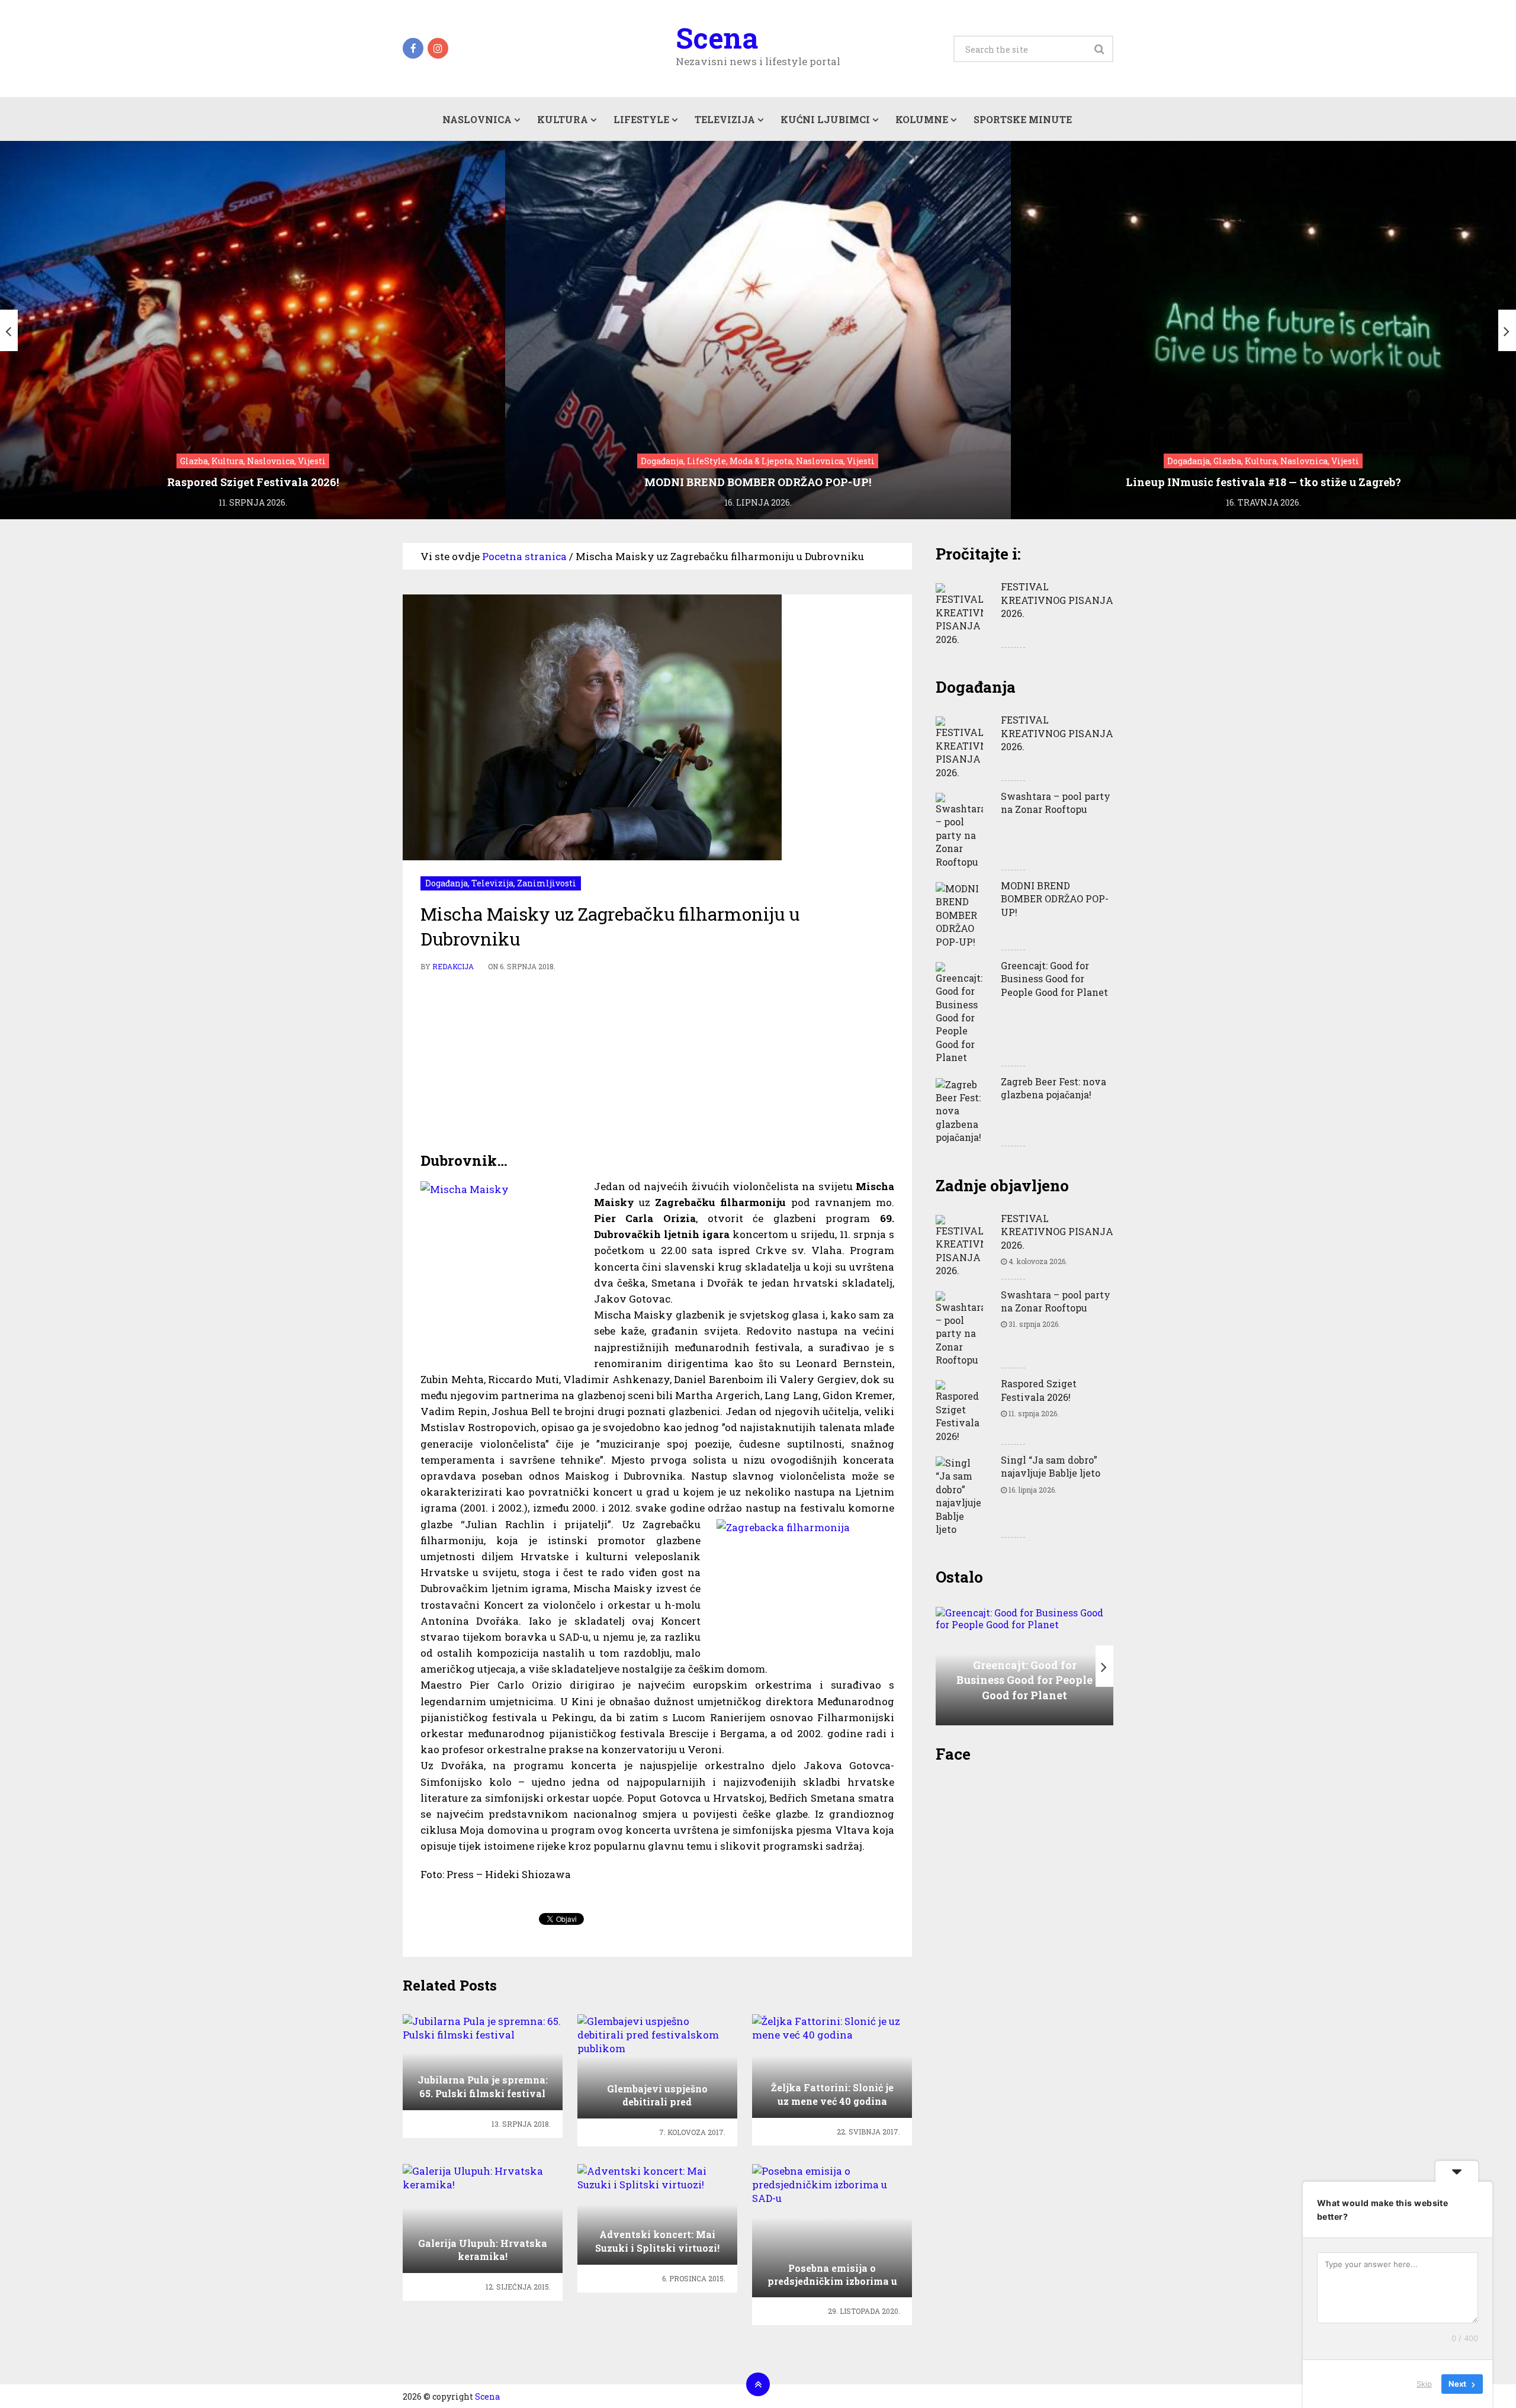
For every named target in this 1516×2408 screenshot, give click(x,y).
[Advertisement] (657, 1062)
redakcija (453, 966)
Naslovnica (477, 119)
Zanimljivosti (547, 883)
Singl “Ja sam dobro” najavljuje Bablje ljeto (1051, 1466)
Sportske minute (1023, 119)
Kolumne (922, 119)
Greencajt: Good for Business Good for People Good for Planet (1054, 979)
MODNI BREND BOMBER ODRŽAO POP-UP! (1055, 899)
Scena (717, 38)
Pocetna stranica (524, 556)
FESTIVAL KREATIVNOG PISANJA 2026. (1057, 600)
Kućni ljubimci (825, 119)
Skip (1424, 2384)
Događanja (447, 883)
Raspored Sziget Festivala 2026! (1039, 1390)
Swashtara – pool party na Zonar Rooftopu (1056, 803)
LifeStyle (641, 119)
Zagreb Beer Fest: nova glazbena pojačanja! (1054, 1088)
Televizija (725, 119)
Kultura (563, 119)
